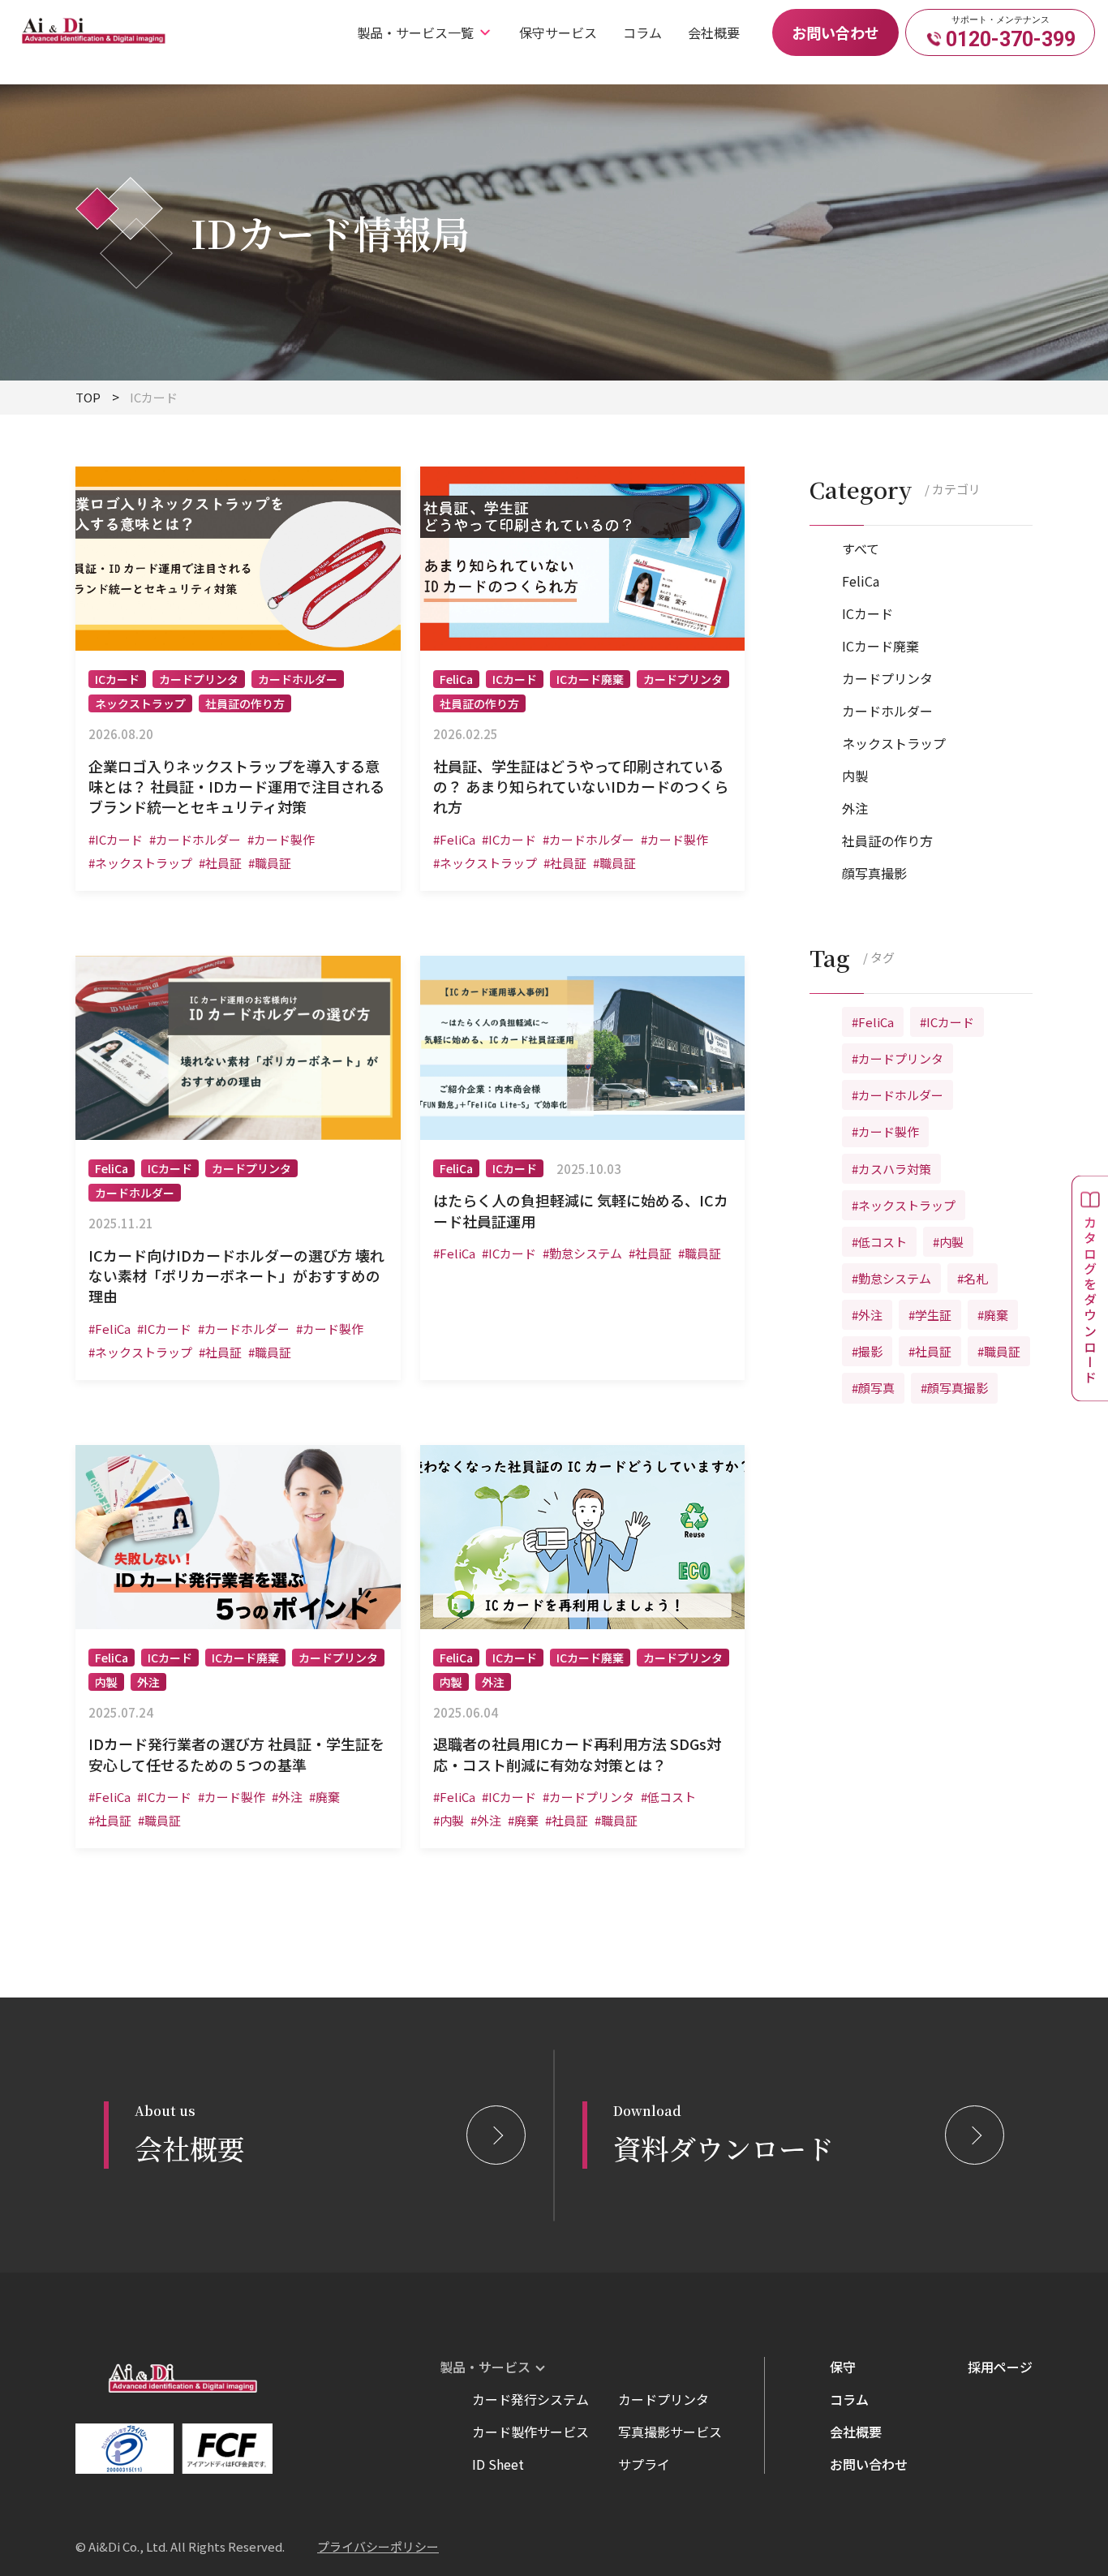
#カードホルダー (898, 1095)
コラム (642, 32)
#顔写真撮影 (954, 1389)
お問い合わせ (835, 32)
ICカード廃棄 (880, 646)
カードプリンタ (887, 678)
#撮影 (867, 1351)
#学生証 (930, 1315)
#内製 (948, 1242)
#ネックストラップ (904, 1205)
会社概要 (714, 32)
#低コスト (879, 1242)
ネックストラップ (894, 743)
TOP (88, 397)
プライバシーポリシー (378, 2546)
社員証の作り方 (887, 841)
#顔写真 (873, 1389)
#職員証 (999, 1351)
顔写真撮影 (874, 873)
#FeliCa (873, 1022)
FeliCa (861, 581)
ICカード (868, 613)
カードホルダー (887, 711)
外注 (855, 808)
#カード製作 (885, 1132)
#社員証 (930, 1351)
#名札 (973, 1278)
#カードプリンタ (898, 1058)
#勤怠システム (891, 1278)
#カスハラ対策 (891, 1169)
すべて (861, 548)
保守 (843, 2367)
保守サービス (558, 32)
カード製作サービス (530, 2432)
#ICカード (947, 1022)
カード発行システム (530, 2399)
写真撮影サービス (670, 2432)
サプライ (644, 2464)
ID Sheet (498, 2464)
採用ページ (1000, 2367)
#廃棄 (993, 1315)
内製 (855, 776)
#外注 (867, 1315)
